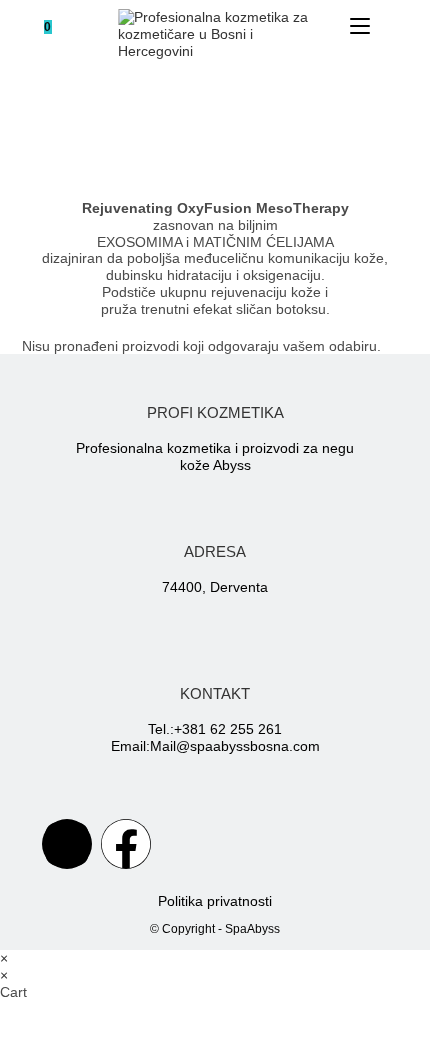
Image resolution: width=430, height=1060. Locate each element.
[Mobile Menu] (362, 27)
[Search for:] (386, 27)
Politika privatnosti (215, 901)
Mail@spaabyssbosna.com (235, 746)
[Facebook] (126, 844)
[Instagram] (67, 844)
